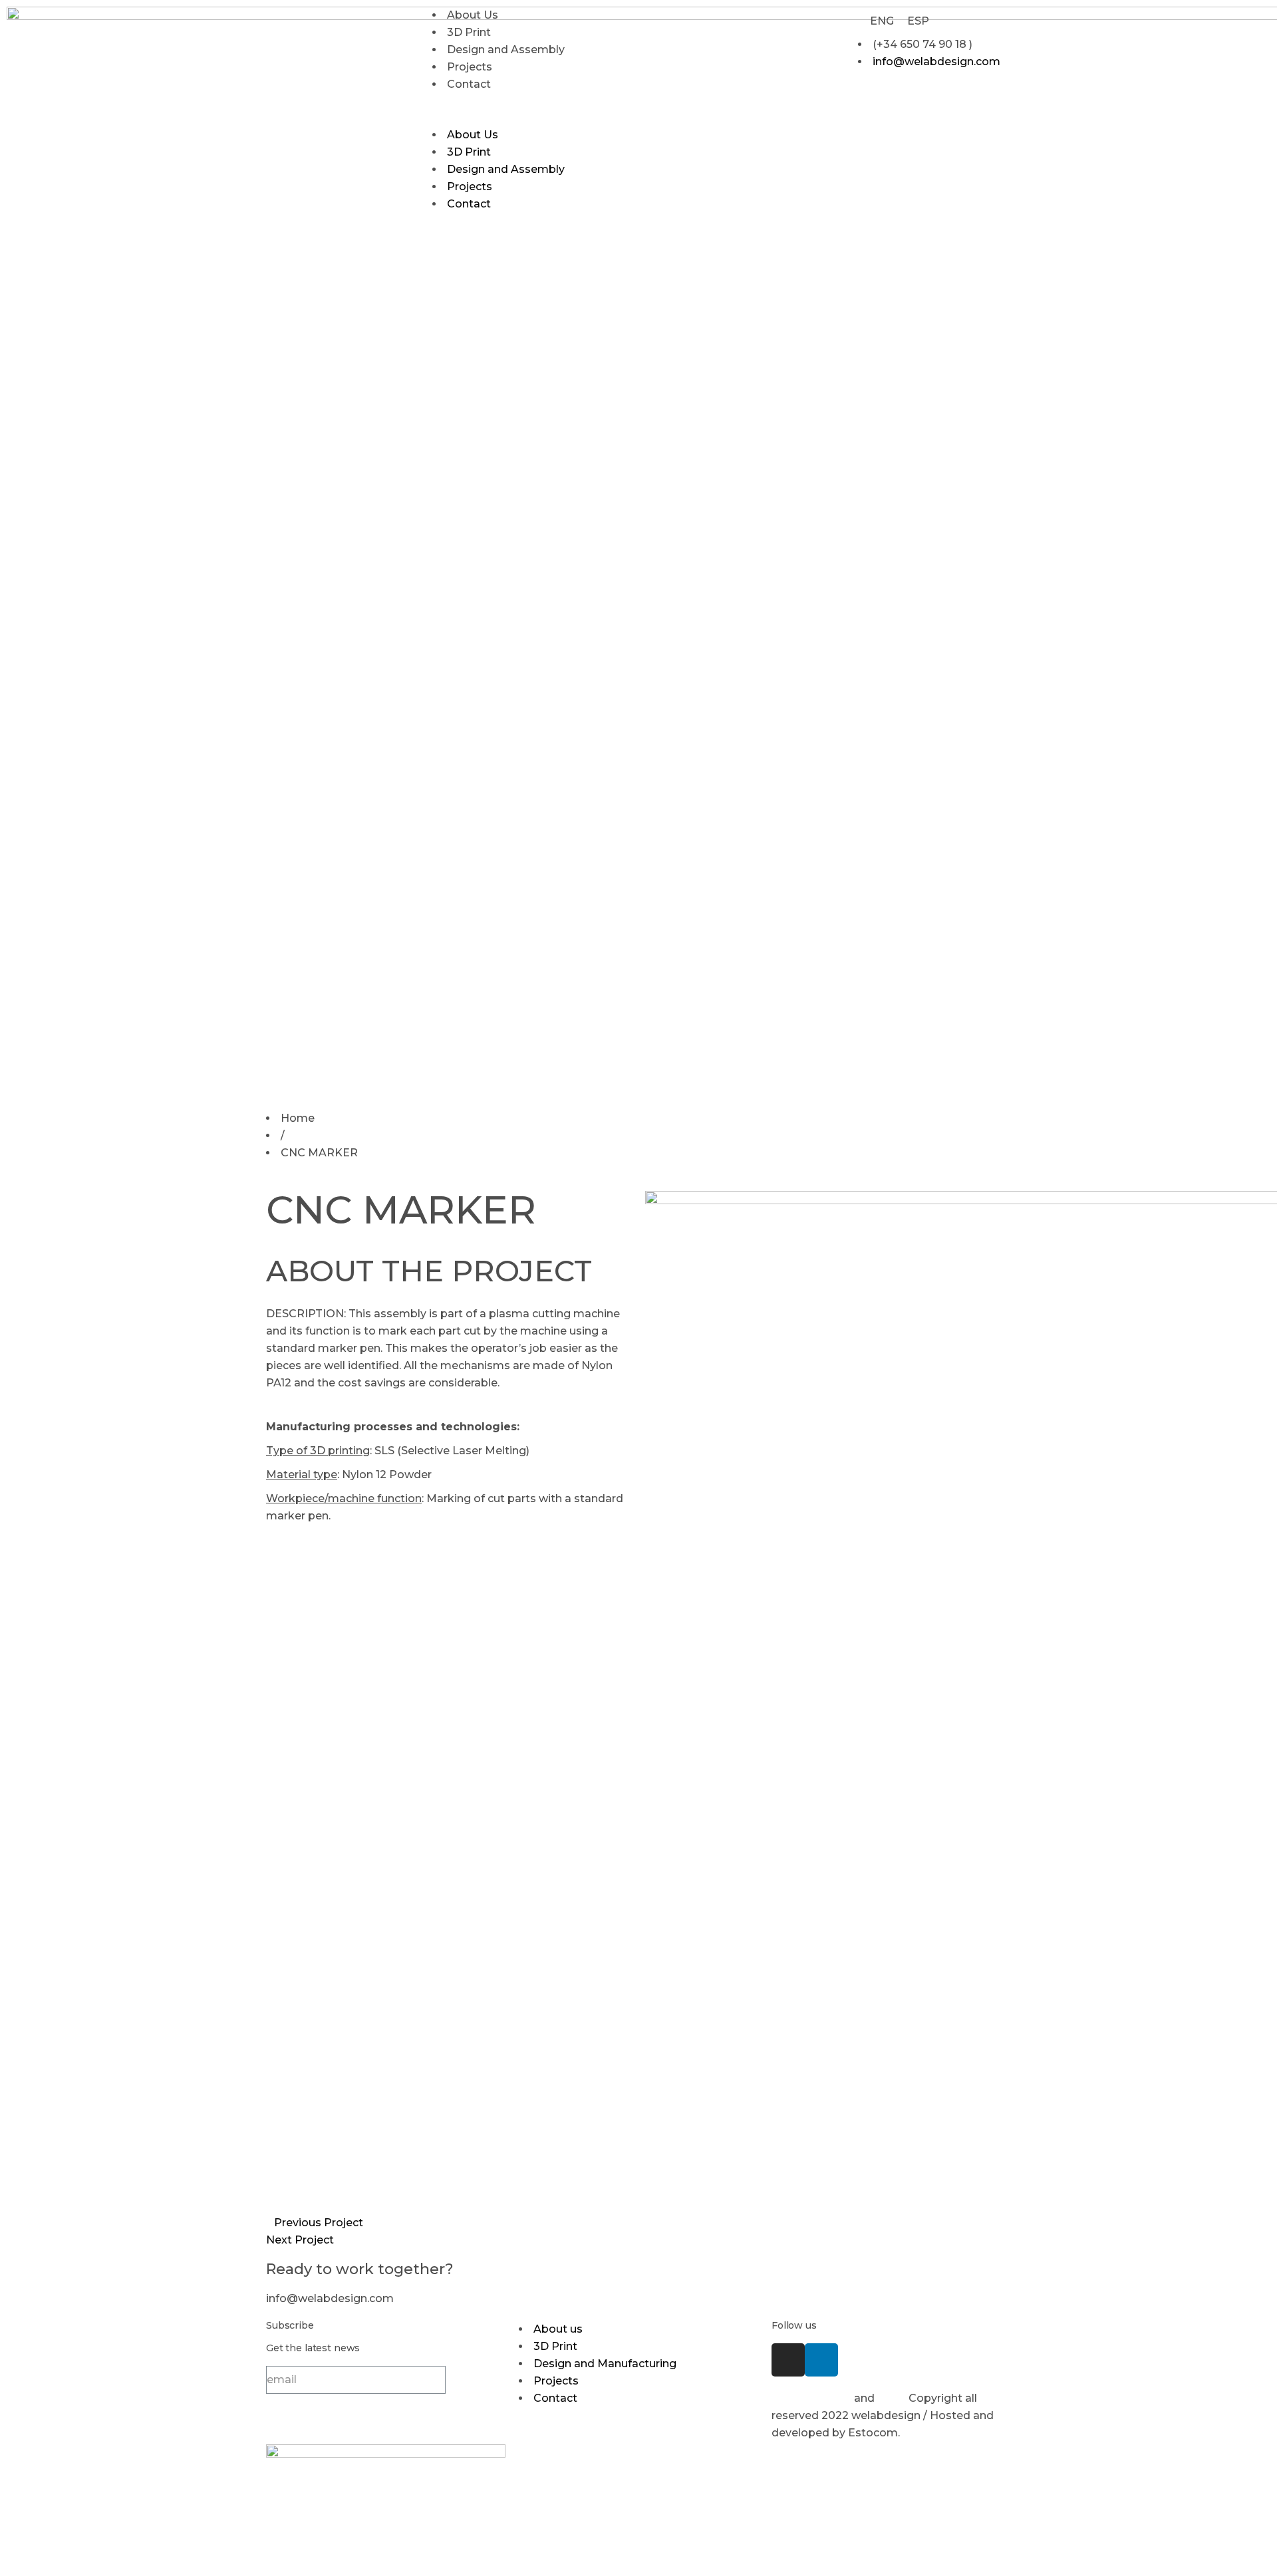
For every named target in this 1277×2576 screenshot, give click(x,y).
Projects (470, 67)
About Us (473, 15)
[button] (638, 118)
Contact (469, 84)
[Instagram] (788, 2360)
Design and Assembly (506, 50)
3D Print (469, 32)
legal (892, 2398)
